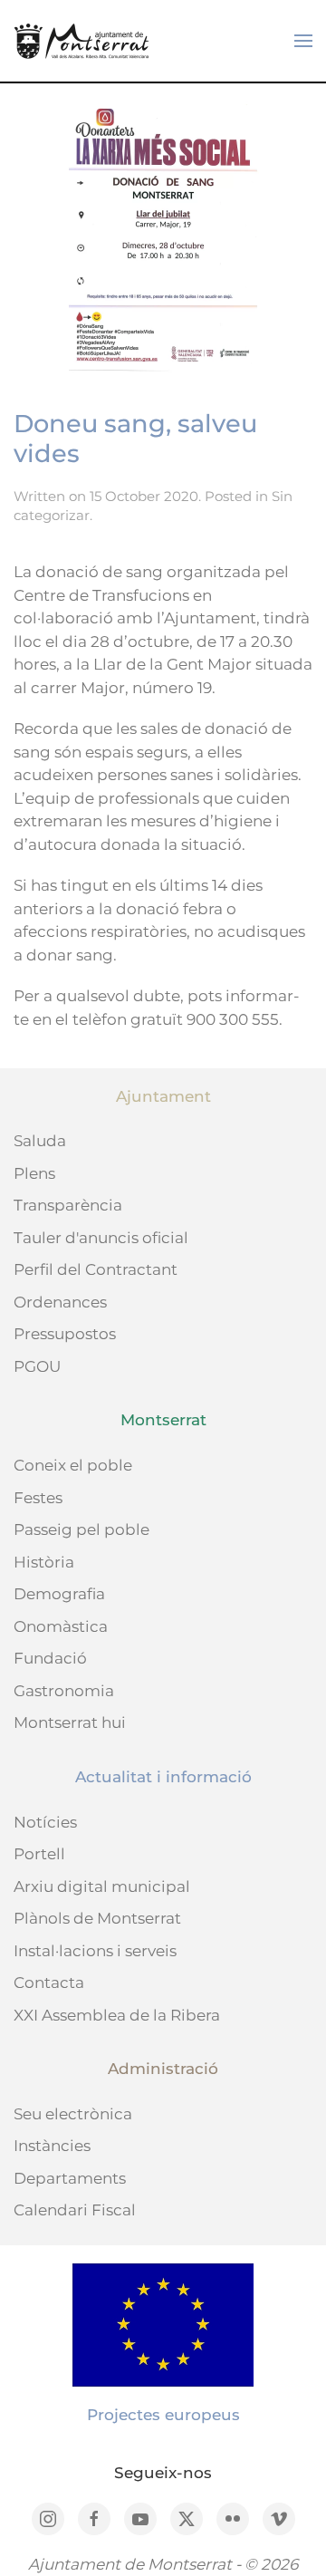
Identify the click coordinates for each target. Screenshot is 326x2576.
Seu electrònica (73, 2114)
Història (44, 1562)
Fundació (50, 1658)
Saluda (40, 1141)
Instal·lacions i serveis (95, 1951)
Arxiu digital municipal (102, 1886)
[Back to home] (81, 41)
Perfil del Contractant (96, 1269)
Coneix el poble (73, 1465)
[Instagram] (48, 2519)
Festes (38, 1498)
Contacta (49, 1983)
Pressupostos (65, 1334)
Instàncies (52, 2146)
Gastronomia (64, 1691)
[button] (303, 41)
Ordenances (60, 1302)
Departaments (70, 2178)
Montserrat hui (70, 1722)
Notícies (45, 1822)
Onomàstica (61, 1626)
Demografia (59, 1594)
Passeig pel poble (81, 1529)
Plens (34, 1173)
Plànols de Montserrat (97, 1918)
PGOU (37, 1366)
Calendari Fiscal (75, 2210)
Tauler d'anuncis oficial (101, 1238)
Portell (39, 1854)
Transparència (68, 1205)
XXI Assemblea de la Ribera (117, 2015)
